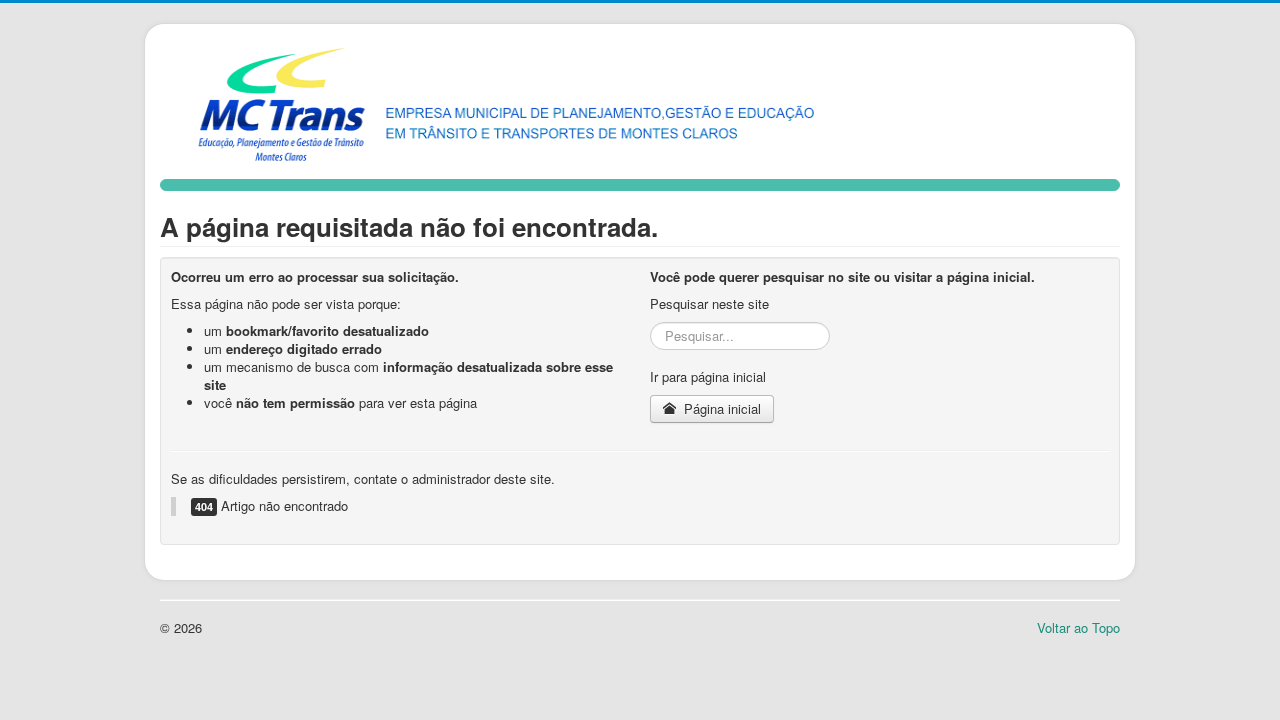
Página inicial (720, 408)
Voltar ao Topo (1078, 627)
